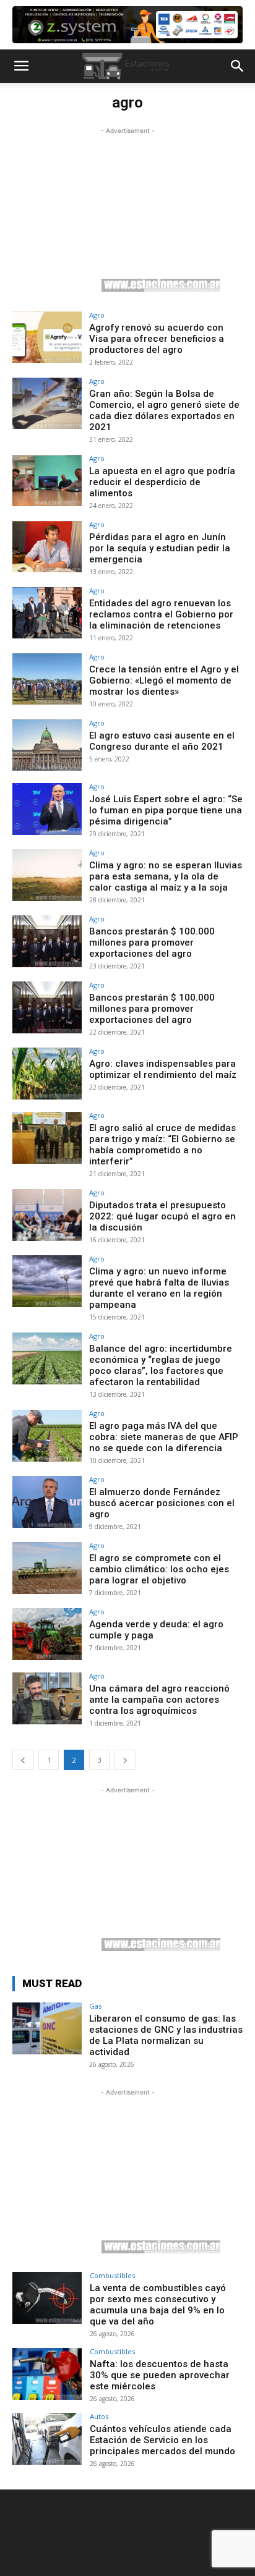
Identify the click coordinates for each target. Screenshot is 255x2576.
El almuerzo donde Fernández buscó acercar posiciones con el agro (162, 1503)
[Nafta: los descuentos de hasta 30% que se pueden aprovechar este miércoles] (47, 2374)
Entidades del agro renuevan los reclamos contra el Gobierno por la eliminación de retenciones (161, 614)
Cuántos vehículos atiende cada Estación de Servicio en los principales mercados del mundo (162, 2440)
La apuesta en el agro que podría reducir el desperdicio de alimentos (162, 482)
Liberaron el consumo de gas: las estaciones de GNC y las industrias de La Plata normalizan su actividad (166, 2035)
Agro (97, 315)
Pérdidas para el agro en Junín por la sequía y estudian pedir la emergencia (160, 548)
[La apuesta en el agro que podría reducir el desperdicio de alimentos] (47, 481)
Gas (95, 2006)
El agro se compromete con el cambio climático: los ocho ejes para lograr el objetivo (159, 1569)
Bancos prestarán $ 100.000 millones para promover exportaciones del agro (152, 943)
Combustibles (112, 2275)
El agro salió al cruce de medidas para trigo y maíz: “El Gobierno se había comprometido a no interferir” (162, 1145)
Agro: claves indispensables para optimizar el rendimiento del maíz (163, 1069)
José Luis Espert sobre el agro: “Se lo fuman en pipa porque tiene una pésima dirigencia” (166, 810)
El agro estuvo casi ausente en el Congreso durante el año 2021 (162, 741)
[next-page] (125, 1760)
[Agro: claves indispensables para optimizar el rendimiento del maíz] (47, 1074)
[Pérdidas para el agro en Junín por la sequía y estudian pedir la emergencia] (47, 547)
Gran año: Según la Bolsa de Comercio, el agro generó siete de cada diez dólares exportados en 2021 (164, 410)
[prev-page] (23, 1760)
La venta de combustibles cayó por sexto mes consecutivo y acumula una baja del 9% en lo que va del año (158, 2305)
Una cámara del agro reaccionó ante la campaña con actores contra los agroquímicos (159, 1700)
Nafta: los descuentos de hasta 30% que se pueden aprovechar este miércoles (160, 2375)
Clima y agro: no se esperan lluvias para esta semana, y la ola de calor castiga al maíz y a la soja (166, 876)
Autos (99, 2416)
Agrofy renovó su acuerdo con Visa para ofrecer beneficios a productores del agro (157, 339)
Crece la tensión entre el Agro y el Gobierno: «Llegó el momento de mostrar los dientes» (164, 680)
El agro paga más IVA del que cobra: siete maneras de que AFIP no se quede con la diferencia (164, 1437)
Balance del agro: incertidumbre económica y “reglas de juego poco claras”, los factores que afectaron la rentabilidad (161, 1365)
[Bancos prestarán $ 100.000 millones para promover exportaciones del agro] (47, 941)
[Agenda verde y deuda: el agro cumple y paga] (47, 1634)
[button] (21, 66)
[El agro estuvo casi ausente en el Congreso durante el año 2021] (47, 745)
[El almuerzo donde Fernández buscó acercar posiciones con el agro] (47, 1502)
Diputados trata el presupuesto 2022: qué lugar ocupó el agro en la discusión (162, 1216)
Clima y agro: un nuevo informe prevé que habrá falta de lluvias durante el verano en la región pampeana (159, 1288)
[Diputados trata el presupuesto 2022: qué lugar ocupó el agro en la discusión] (47, 1215)
